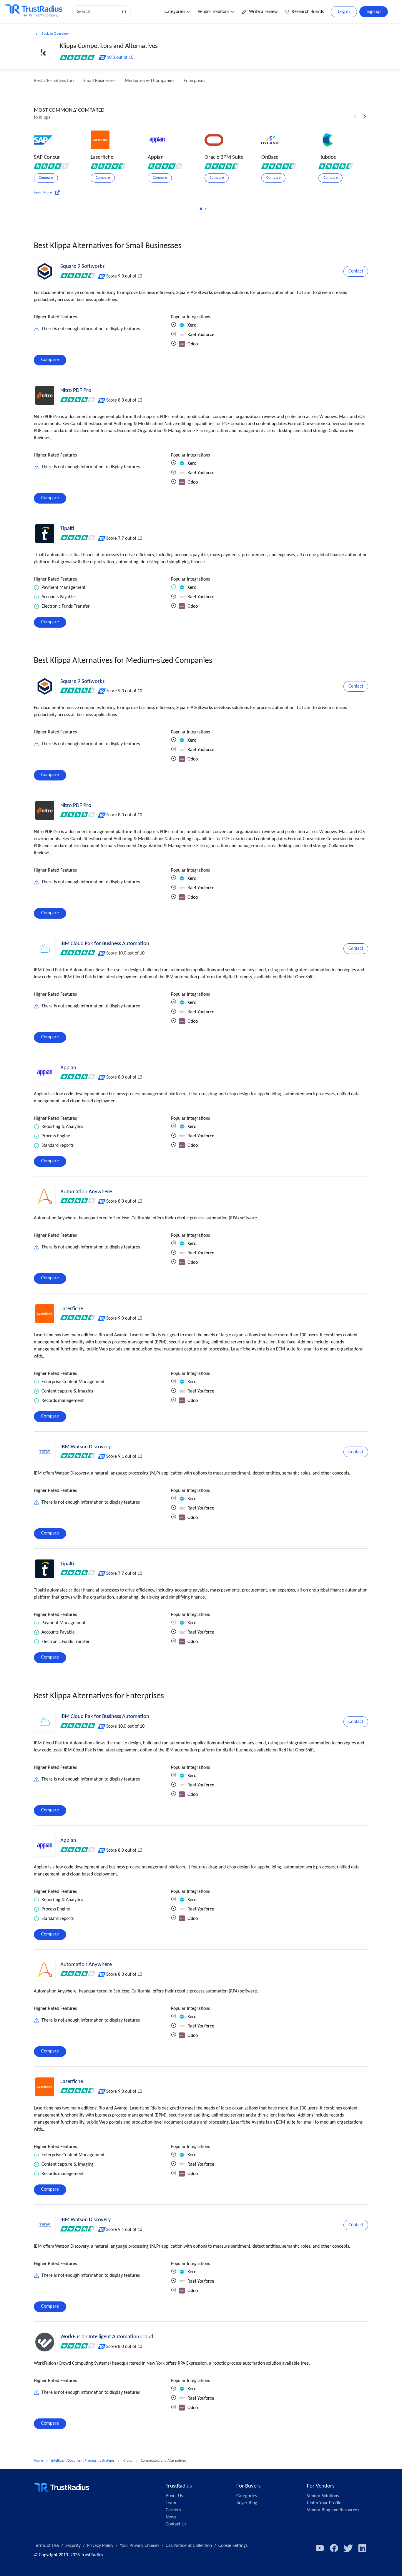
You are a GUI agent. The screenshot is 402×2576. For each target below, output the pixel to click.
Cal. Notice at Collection (189, 2546)
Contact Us (176, 2524)
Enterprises (194, 81)
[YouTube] (320, 2548)
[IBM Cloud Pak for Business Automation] (45, 949)
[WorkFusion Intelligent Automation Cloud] (45, 2342)
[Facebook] (334, 2548)
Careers (173, 2510)
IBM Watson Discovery (86, 1447)
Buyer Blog (247, 2503)
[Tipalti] (45, 534)
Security (73, 2546)
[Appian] (45, 1073)
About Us (174, 2496)
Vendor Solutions (323, 2496)
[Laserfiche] (45, 1314)
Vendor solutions (214, 12)
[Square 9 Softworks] (45, 271)
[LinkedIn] (362, 2548)
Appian (68, 1068)
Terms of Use (46, 2546)
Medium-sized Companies (149, 81)
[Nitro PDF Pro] (45, 395)
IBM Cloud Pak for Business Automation (105, 944)
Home (38, 2461)
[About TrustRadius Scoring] (102, 276)
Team (171, 2503)
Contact (356, 271)
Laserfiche (72, 1309)
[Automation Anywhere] (45, 1197)
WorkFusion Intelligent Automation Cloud (107, 2337)
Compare (50, 360)
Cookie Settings (233, 2546)
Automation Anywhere (86, 1192)
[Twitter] (348, 2548)
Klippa (128, 2461)
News (171, 2517)
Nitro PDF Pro (76, 391)
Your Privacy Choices (139, 2546)
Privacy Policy (100, 2546)
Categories (175, 12)
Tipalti (67, 529)
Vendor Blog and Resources (333, 2510)
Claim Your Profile (324, 2503)
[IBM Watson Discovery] (45, 1452)
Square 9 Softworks (82, 266)
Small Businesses (99, 81)
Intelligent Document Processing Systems (83, 2461)
